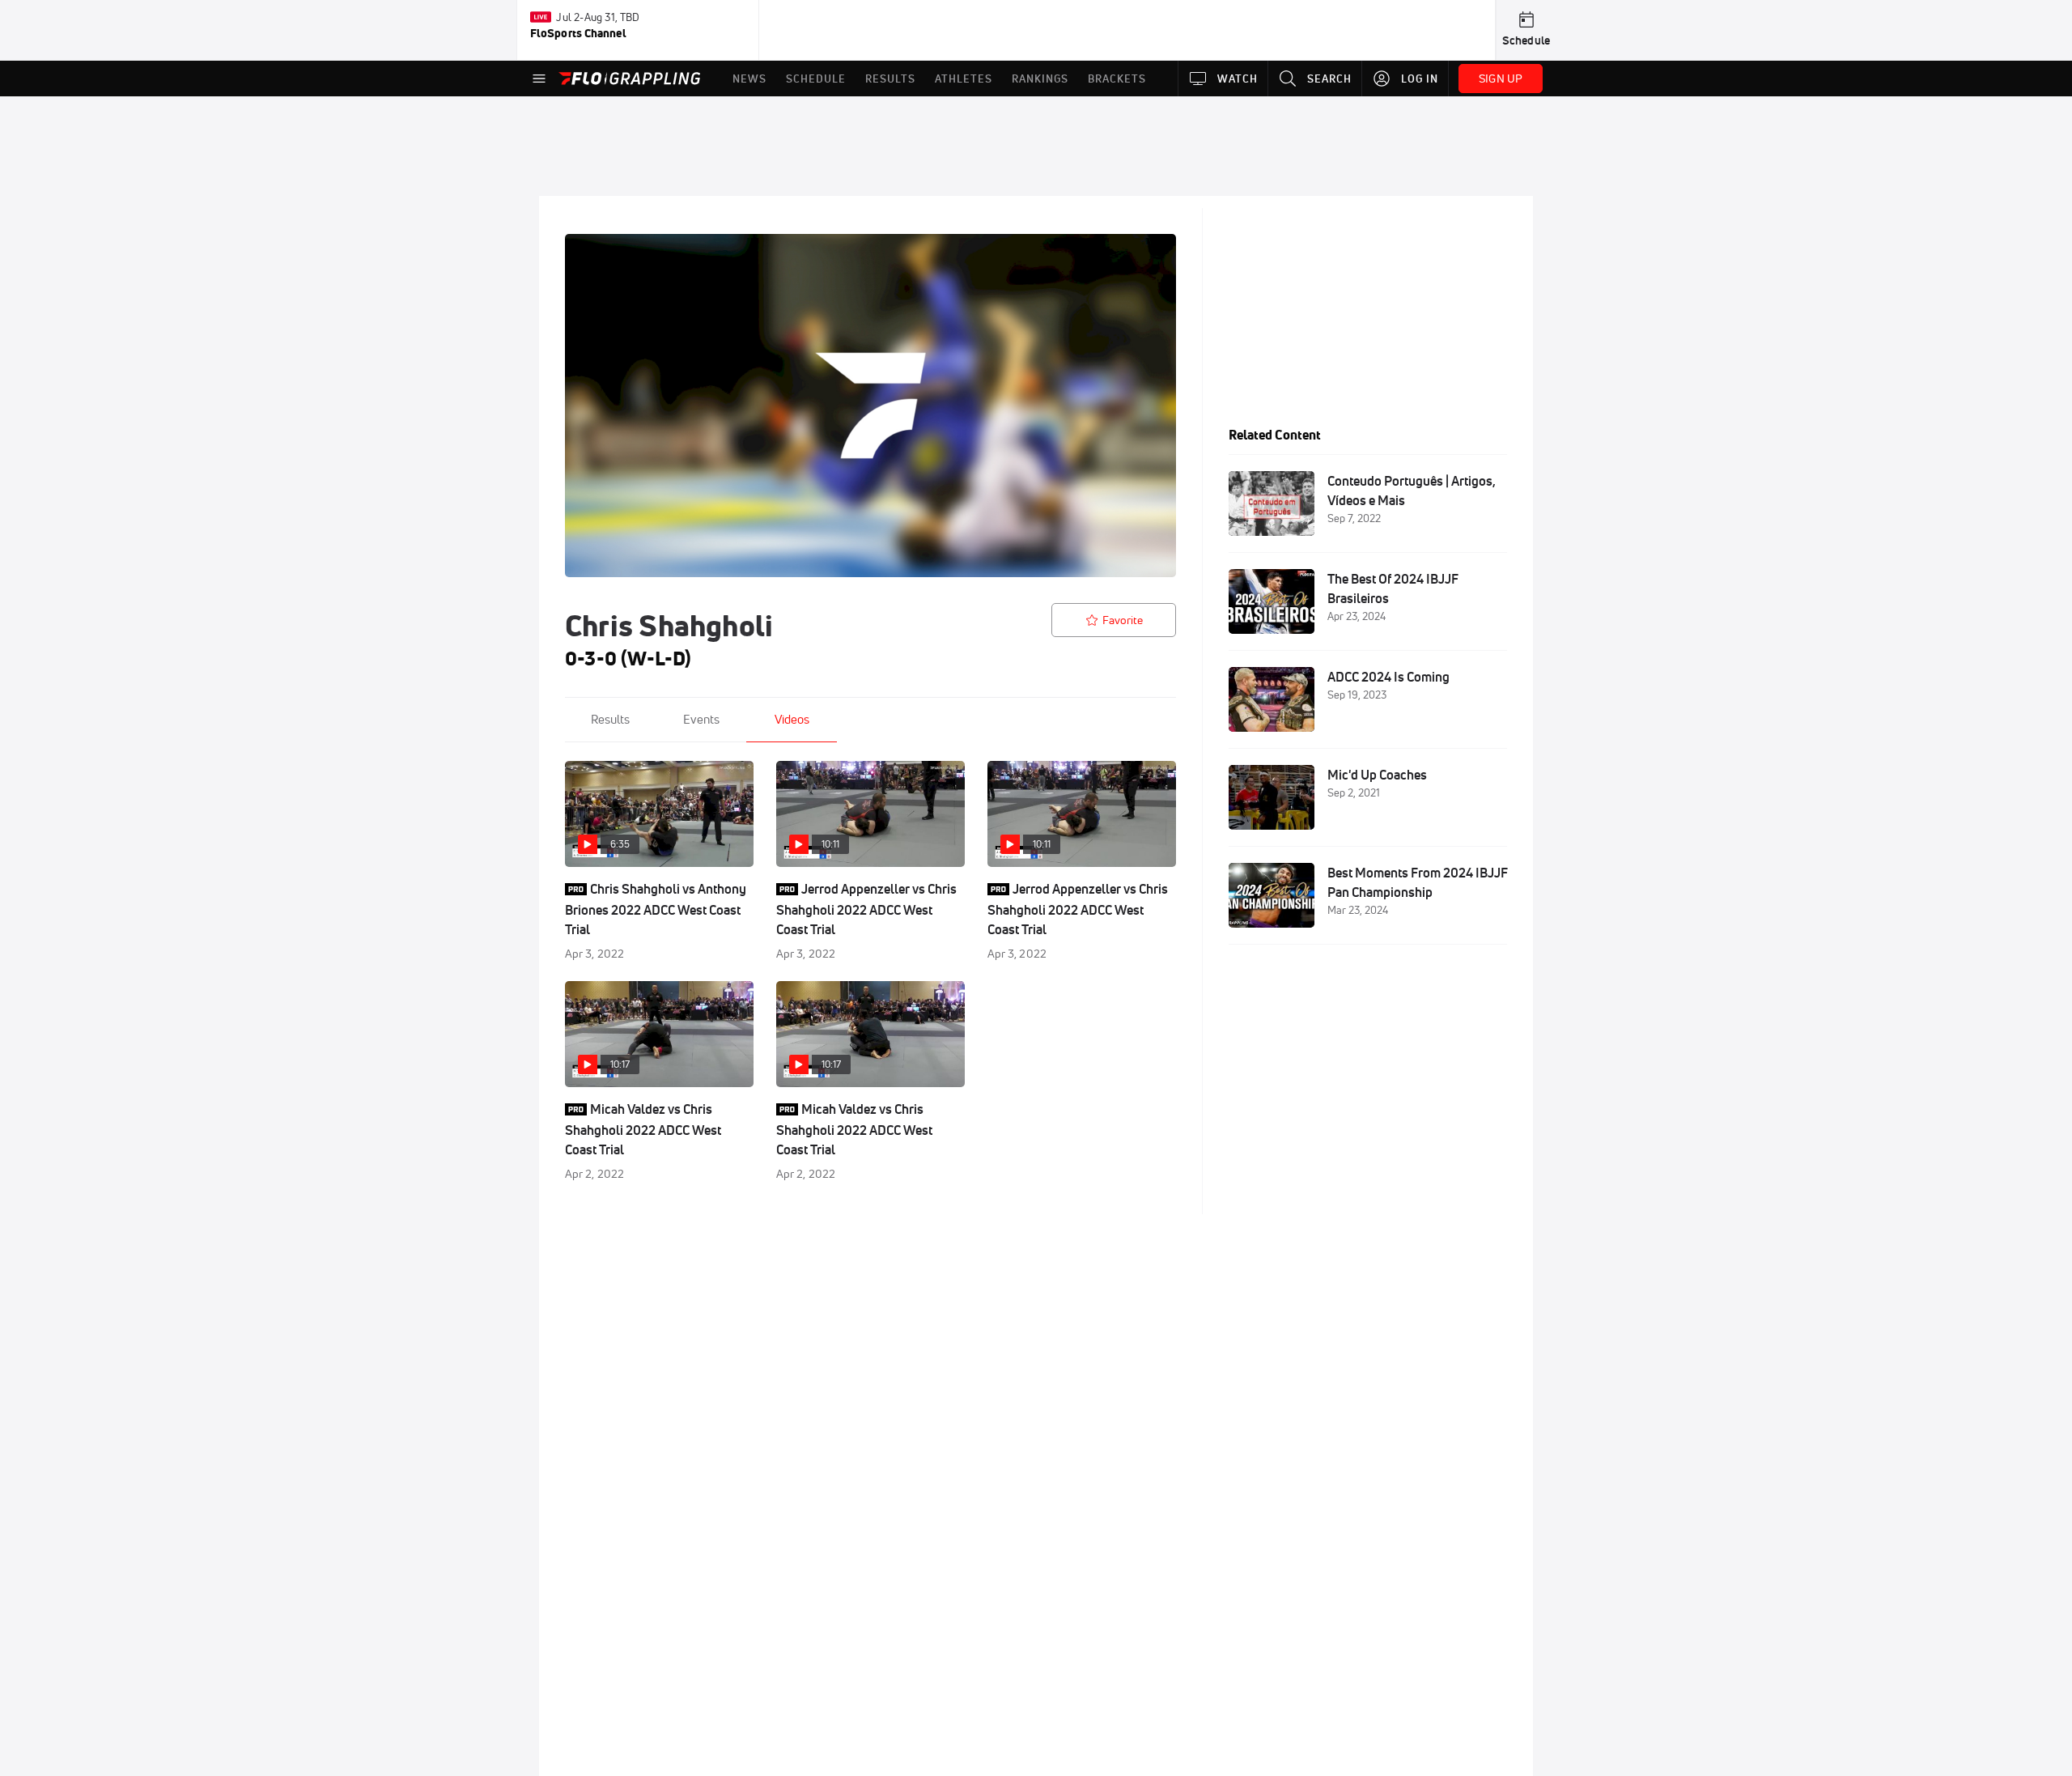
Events (701, 719)
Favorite (1123, 620)
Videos (792, 719)
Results (610, 719)
